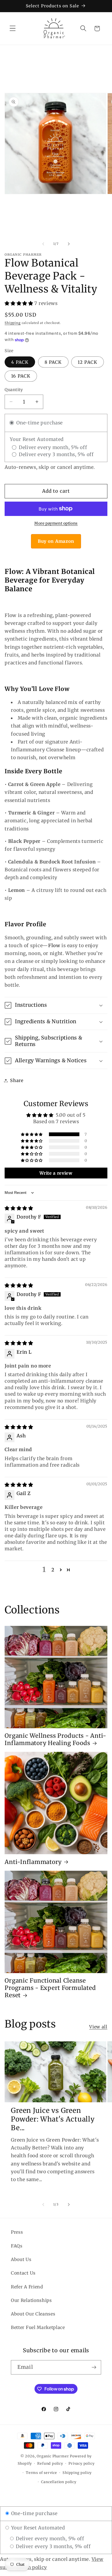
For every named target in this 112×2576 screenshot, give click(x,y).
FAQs (17, 2246)
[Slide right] (69, 244)
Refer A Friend (27, 2287)
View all (98, 2027)
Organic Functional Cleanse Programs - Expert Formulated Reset (50, 1988)
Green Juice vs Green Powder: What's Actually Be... (53, 2119)
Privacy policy (81, 2463)
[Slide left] (43, 244)
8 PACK (53, 362)
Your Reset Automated (37, 2528)
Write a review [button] (56, 1173)
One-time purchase (34, 2513)
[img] (19, 1208)
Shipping (13, 323)
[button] (13, 29)
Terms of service (41, 2473)
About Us (21, 2259)
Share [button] (17, 1080)
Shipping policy (77, 2473)
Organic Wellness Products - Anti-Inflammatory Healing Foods (55, 1739)
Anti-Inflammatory (33, 1862)
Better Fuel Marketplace (38, 2327)
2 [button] (53, 1570)
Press (17, 2232)
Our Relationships (31, 2300)
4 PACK (20, 362)
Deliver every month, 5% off (49, 2539)
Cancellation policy (59, 2482)
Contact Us (23, 2273)
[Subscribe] (94, 2367)
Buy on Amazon (56, 541)
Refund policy (50, 2463)
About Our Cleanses (33, 2314)
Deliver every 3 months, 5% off (52, 2546)
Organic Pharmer (53, 2456)
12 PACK (88, 362)
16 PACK (21, 376)
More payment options (56, 523)
